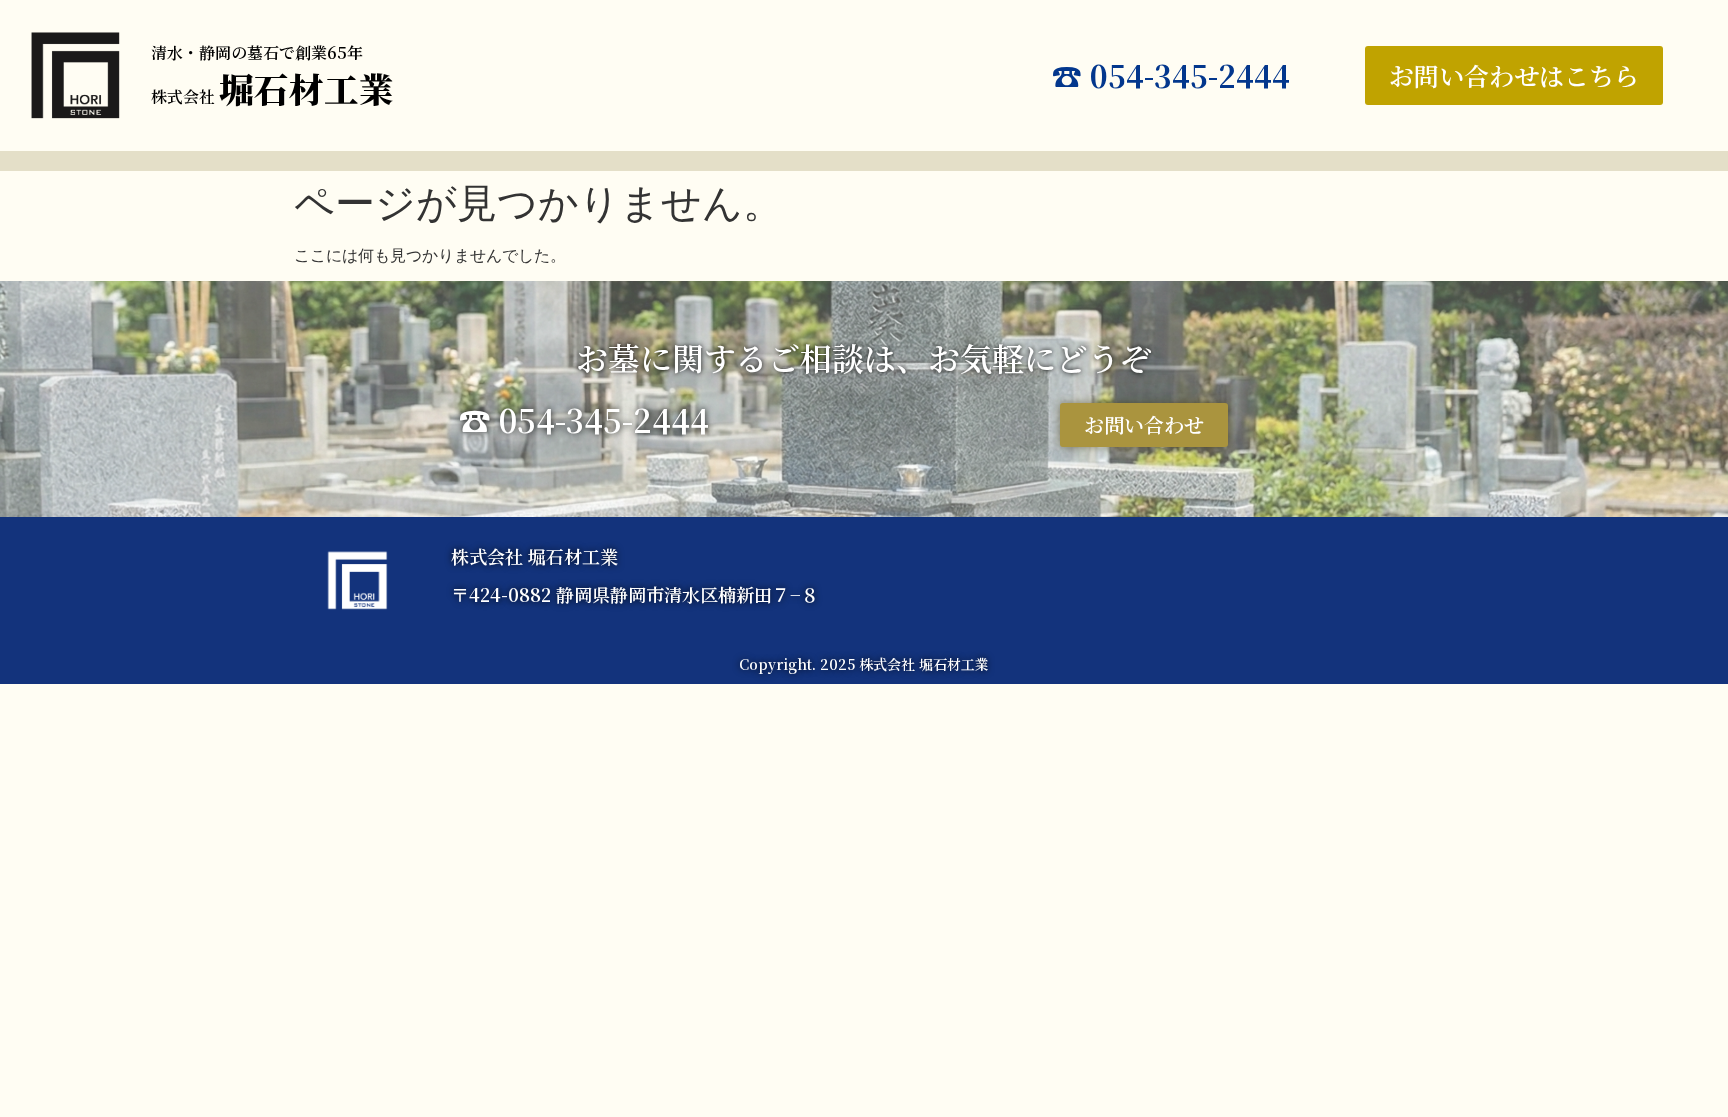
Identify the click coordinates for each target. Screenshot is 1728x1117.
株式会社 (272, 96)
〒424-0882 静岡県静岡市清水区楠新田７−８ (635, 594)
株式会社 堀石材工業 (534, 556)
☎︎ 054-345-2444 (1171, 75)
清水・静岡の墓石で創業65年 (257, 52)
